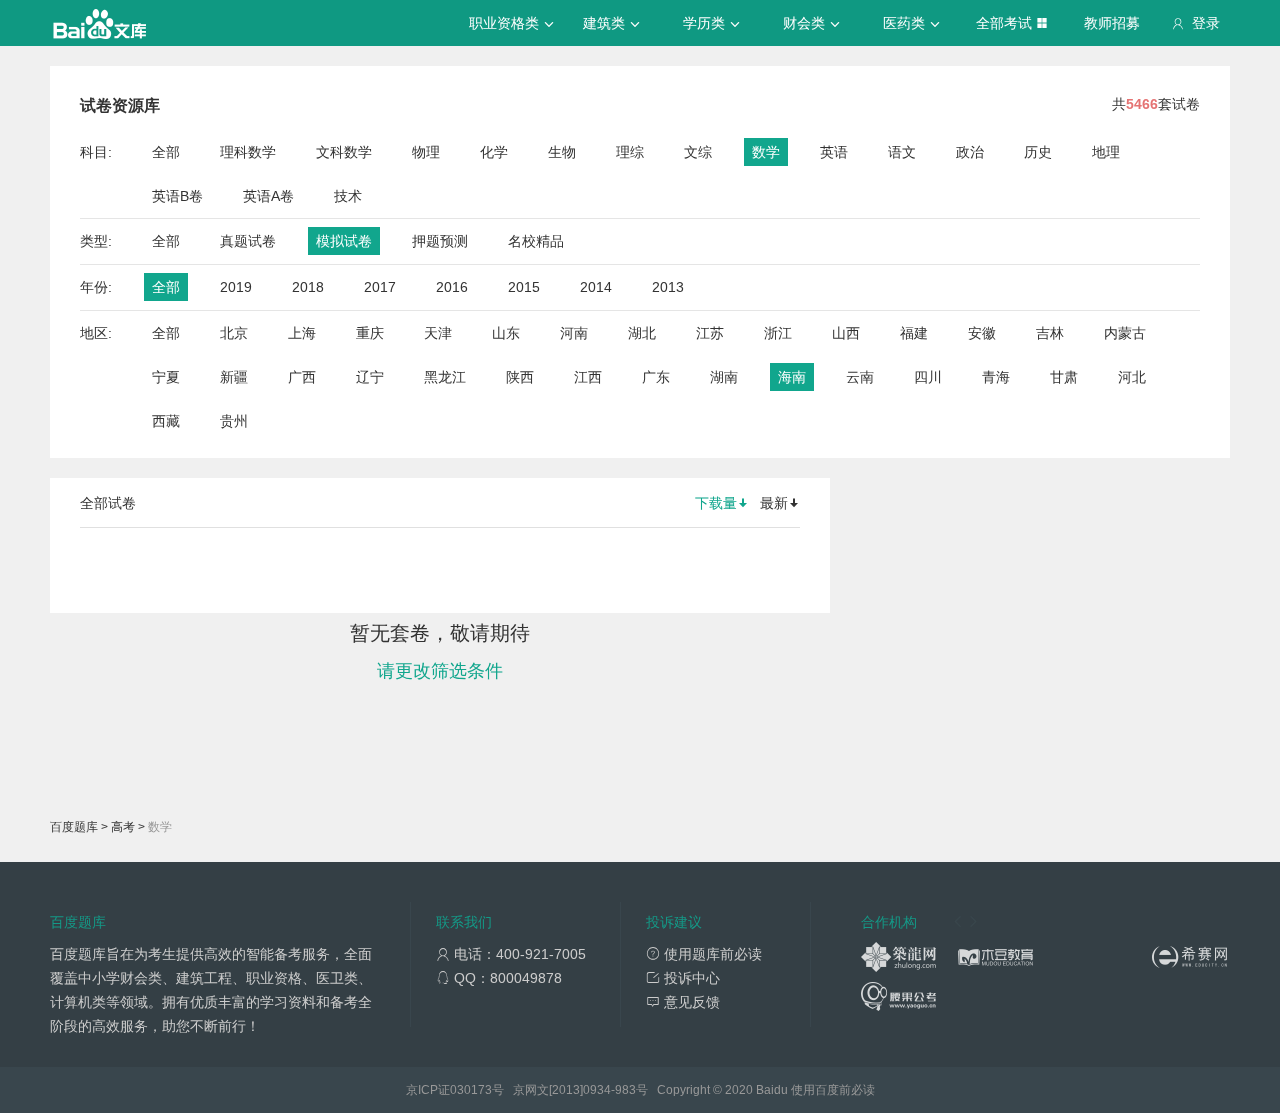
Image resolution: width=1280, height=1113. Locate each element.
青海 (996, 377)
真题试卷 (248, 241)
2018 (308, 287)
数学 (766, 152)
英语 (834, 152)
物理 (426, 152)
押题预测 (440, 241)
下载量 (716, 503)
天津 (438, 333)
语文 (902, 152)
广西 (302, 377)
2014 (596, 287)
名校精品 (536, 241)
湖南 (724, 377)
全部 (166, 152)
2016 (452, 287)
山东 (506, 333)
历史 (1038, 152)
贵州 (234, 421)
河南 (574, 333)
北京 (234, 333)
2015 (524, 287)
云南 (860, 377)
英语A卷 (268, 196)
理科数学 (248, 152)
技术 (348, 196)
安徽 (982, 333)
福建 (914, 333)
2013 (668, 287)
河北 (1132, 377)
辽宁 (370, 377)
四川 (928, 377)
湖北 (642, 333)
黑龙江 (445, 377)
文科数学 (344, 152)
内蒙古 (1125, 333)
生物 (562, 152)
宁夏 (166, 377)
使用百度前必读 (833, 1090)
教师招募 (1112, 23)
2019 (236, 287)
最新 (774, 503)
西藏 (166, 421)
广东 (656, 377)
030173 (471, 1090)
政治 (970, 152)
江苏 (710, 333)
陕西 (520, 377)
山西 (846, 333)
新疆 (234, 377)
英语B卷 (177, 196)
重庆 (370, 333)
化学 (494, 152)
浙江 (778, 333)
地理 (1106, 152)
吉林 (1050, 333)
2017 (380, 287)
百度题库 (74, 827)
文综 (698, 152)
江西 (588, 377)
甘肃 (1064, 377)
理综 (630, 152)
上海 (302, 333)
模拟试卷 (344, 241)
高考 (123, 827)
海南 (792, 377)
